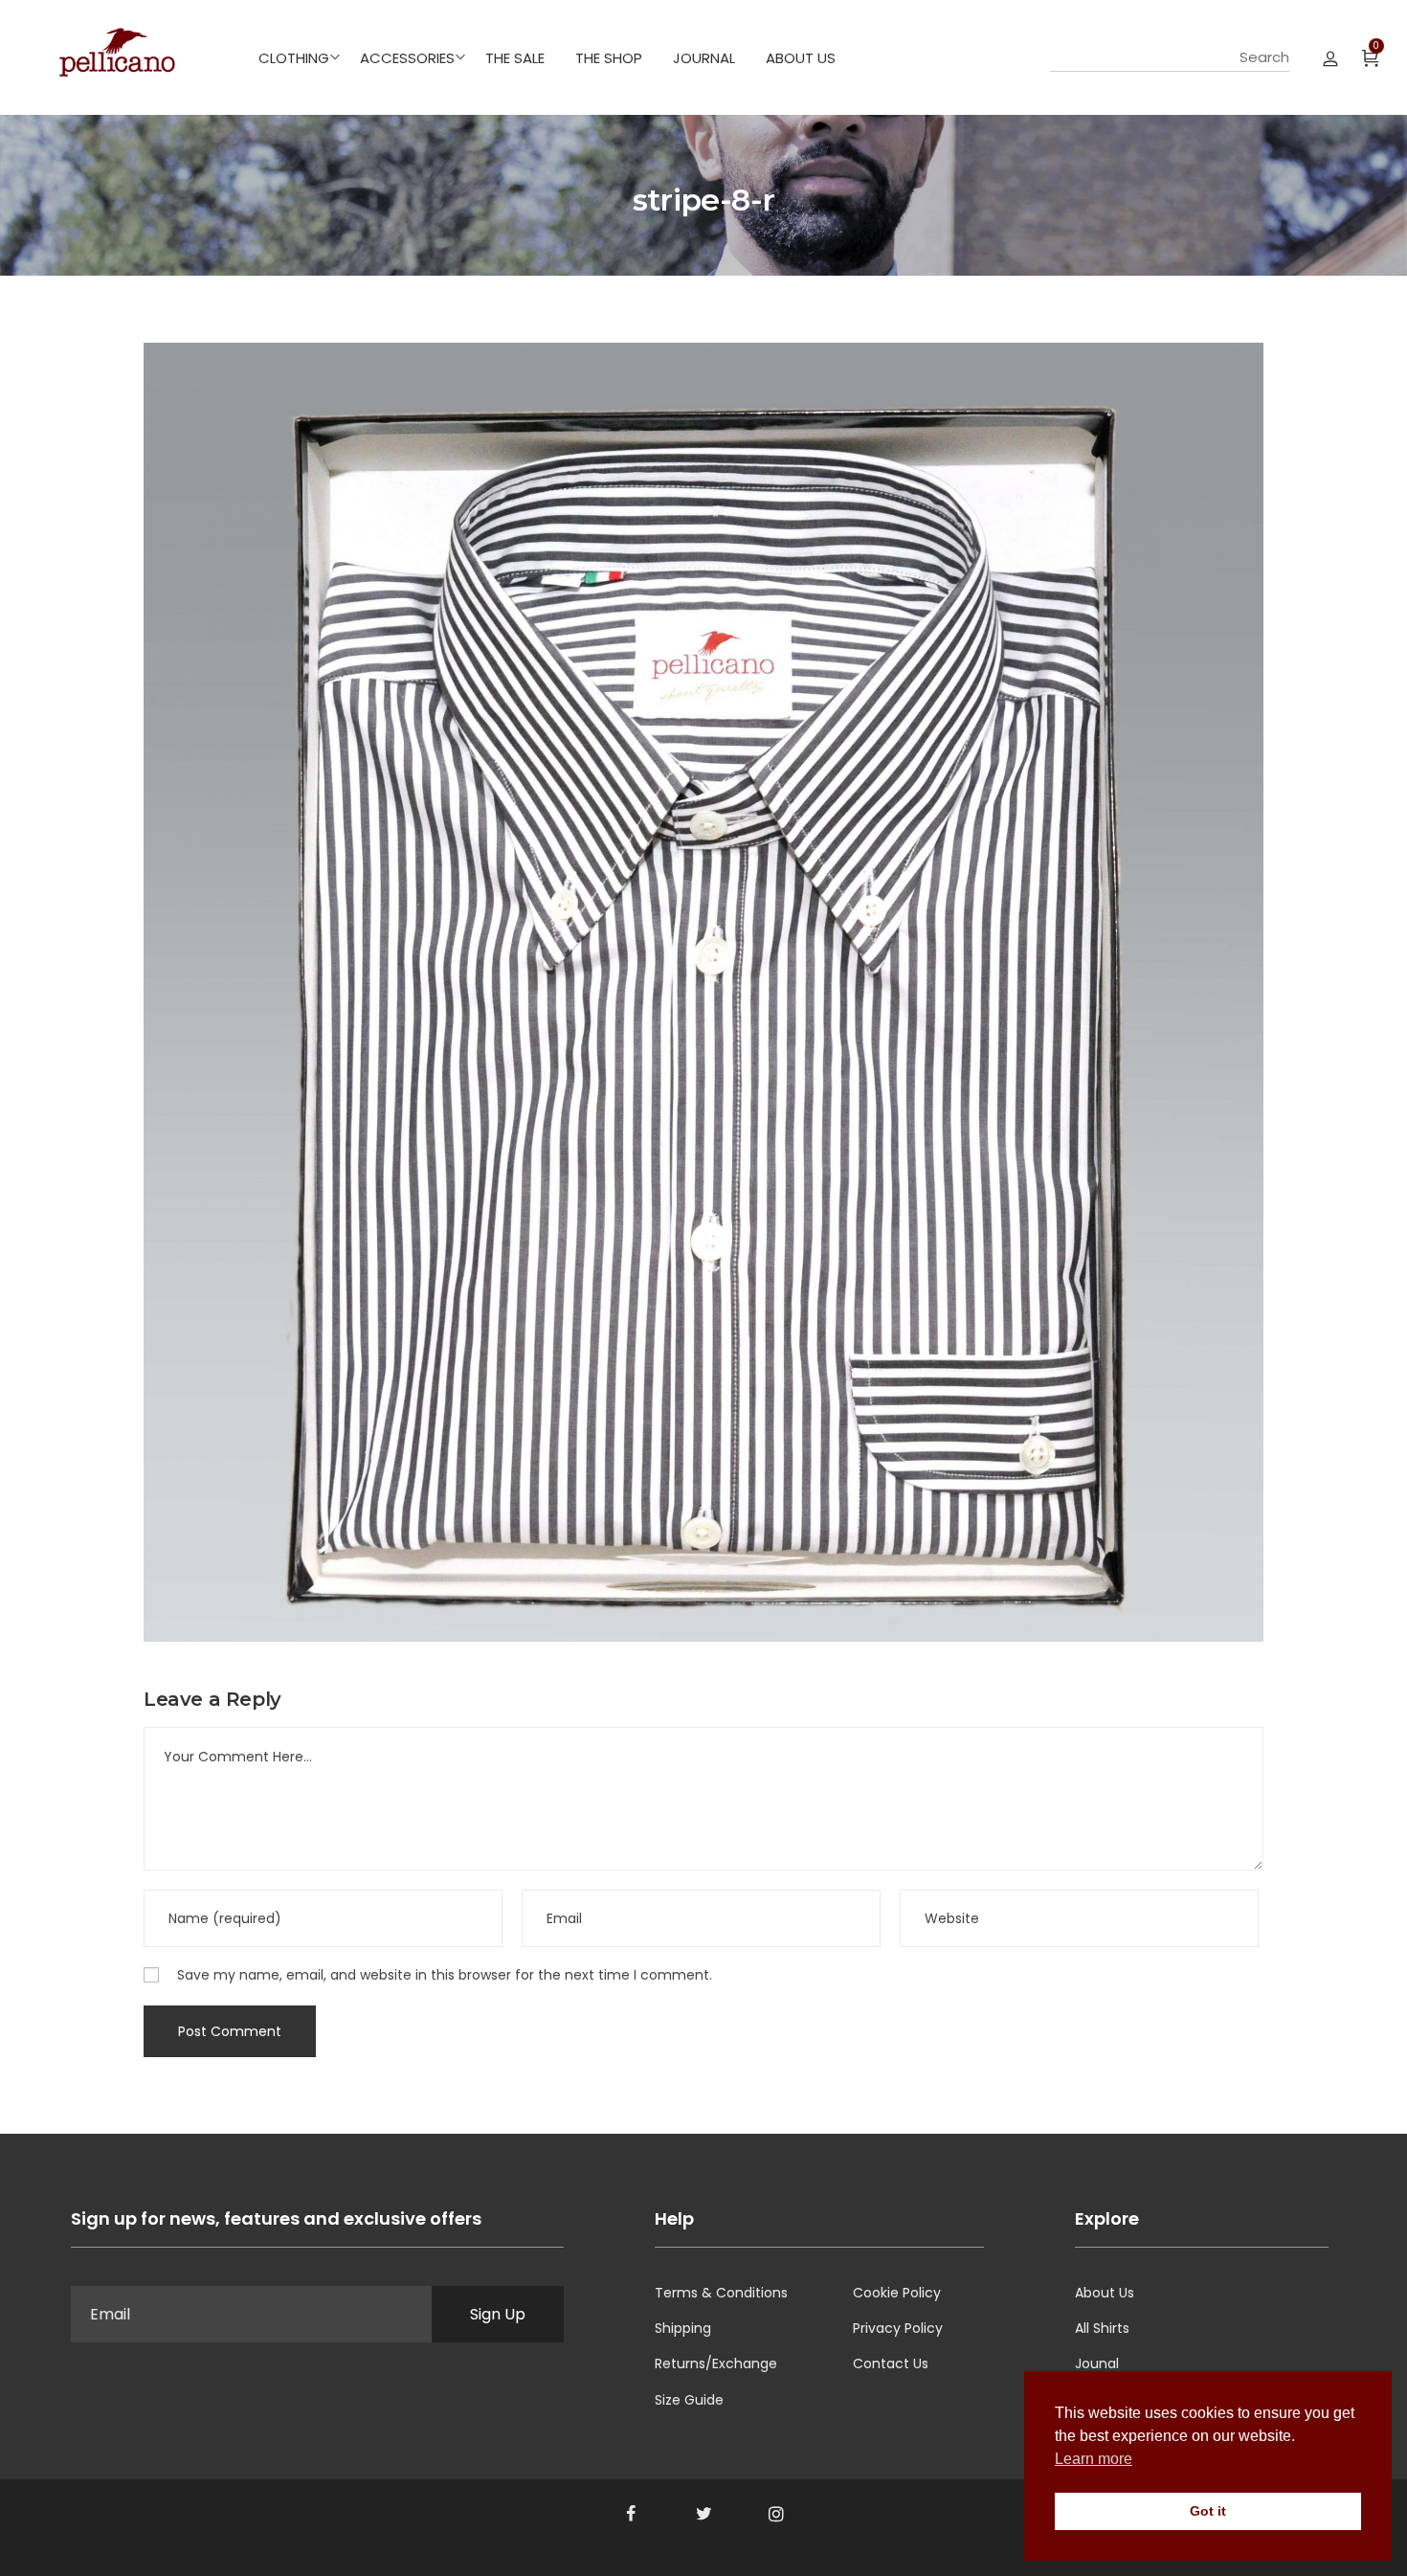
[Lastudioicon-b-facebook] (631, 2514)
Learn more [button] (1094, 2459)
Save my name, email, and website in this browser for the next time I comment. (445, 1975)
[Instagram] (776, 2514)
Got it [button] (1208, 2511)
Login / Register (1330, 57)
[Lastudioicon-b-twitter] (703, 2514)
